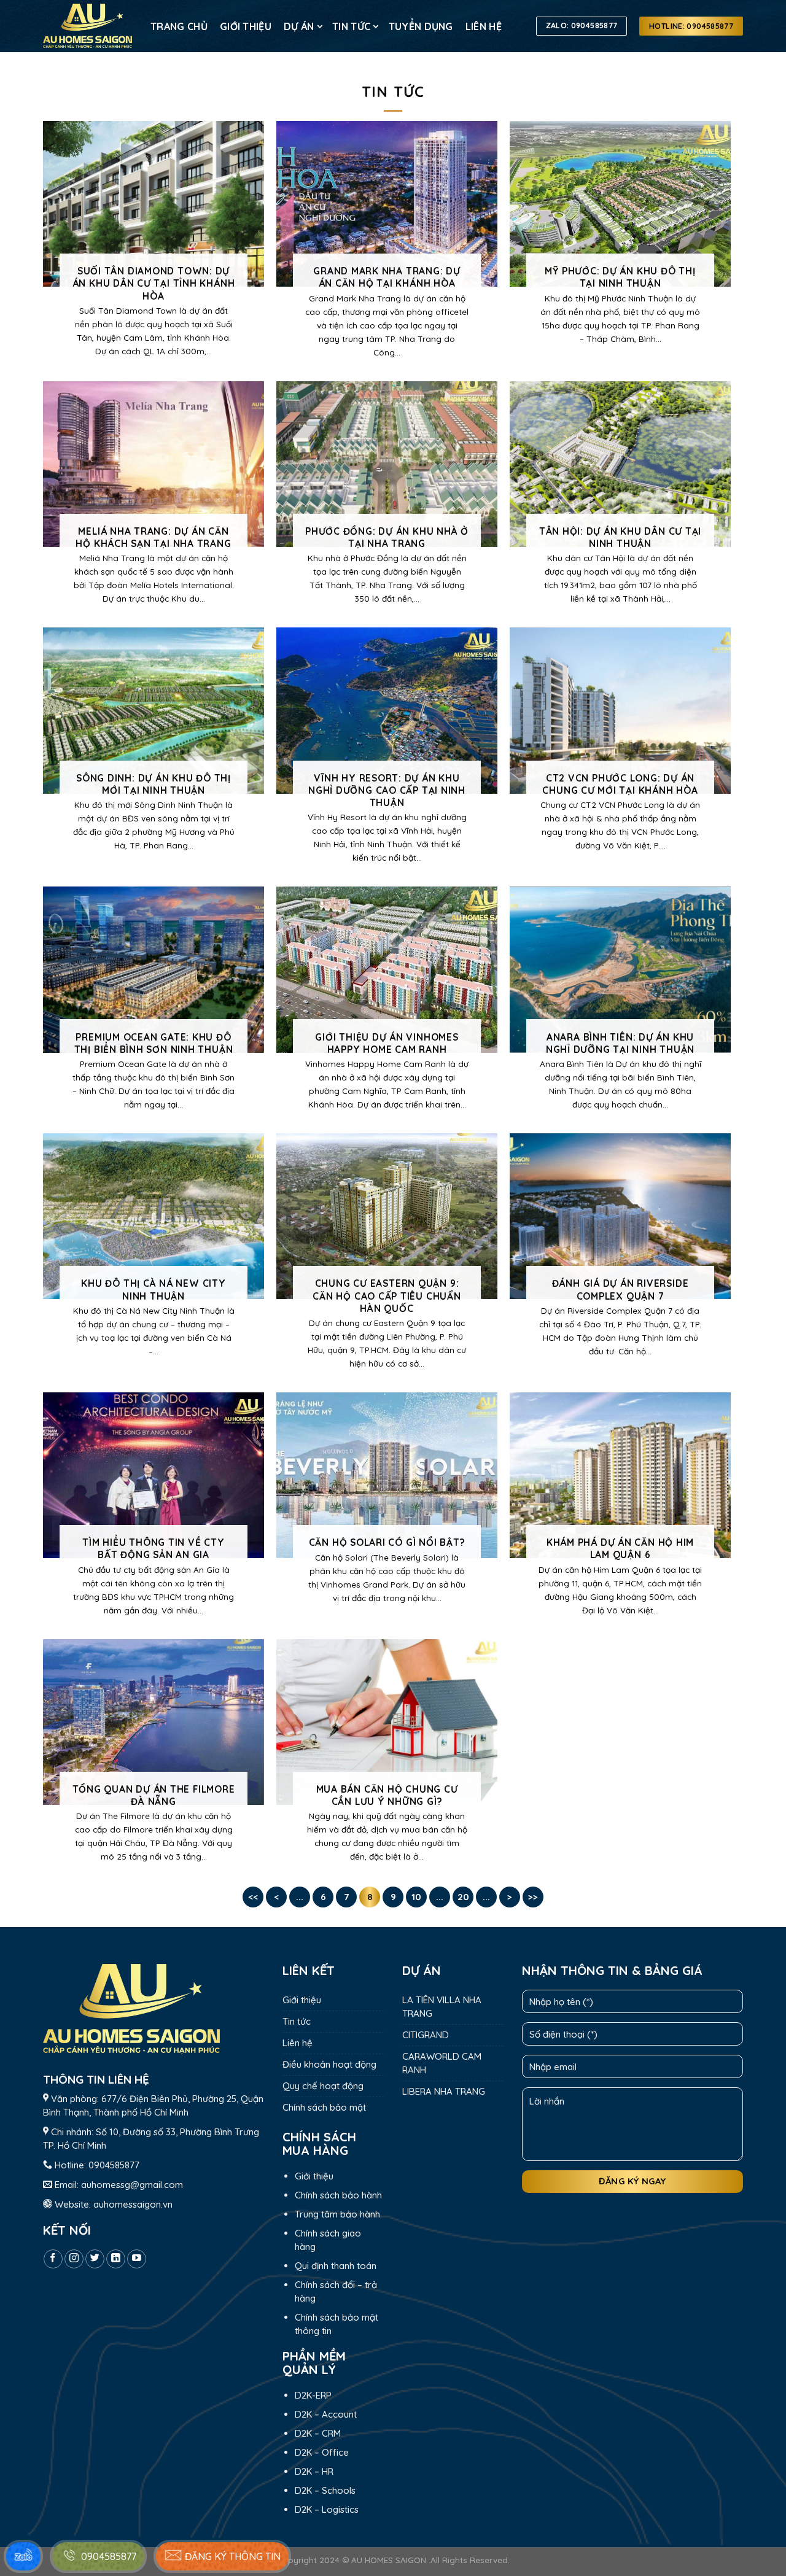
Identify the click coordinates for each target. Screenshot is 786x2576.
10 (416, 1897)
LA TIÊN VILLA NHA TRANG (442, 2007)
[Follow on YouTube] (137, 2259)
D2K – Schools (325, 2490)
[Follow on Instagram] (74, 2259)
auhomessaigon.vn (133, 2204)
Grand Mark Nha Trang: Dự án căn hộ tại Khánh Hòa (387, 277)
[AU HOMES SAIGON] (88, 26)
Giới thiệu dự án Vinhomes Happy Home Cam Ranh (387, 1043)
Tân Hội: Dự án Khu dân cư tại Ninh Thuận (621, 537)
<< (253, 1897)
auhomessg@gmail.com (132, 2185)
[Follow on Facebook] (53, 2259)
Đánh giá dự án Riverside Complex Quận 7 (621, 1289)
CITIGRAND (426, 2035)
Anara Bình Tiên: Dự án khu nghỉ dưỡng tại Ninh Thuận (620, 1043)
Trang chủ (179, 26)
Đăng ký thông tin (232, 2556)
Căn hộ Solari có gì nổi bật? (387, 1542)
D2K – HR (314, 2471)
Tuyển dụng (421, 26)
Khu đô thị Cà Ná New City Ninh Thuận (153, 1289)
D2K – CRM (318, 2433)
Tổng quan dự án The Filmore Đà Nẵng (154, 1795)
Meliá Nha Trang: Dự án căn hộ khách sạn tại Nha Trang (153, 537)
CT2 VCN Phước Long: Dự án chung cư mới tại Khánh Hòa (620, 784)
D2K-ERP (313, 2395)
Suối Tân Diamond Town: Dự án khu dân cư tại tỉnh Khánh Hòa (154, 283)
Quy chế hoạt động (323, 2086)
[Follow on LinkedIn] (116, 2259)
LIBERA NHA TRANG (444, 2091)
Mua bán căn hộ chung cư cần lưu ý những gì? (387, 1795)
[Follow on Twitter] (95, 2259)
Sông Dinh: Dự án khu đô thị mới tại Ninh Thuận (154, 784)
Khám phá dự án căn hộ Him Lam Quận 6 (620, 1548)
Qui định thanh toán (336, 2266)
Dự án (299, 26)
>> (533, 1897)
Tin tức (351, 26)
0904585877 (114, 2165)
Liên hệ (484, 26)
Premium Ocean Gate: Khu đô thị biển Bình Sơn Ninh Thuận (154, 1043)
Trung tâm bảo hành (337, 2214)
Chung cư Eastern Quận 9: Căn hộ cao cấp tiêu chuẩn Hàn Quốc (387, 1295)
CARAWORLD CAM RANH (442, 2063)
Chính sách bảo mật (324, 2107)
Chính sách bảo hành (338, 2195)
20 (463, 1897)
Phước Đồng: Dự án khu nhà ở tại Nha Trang (387, 537)
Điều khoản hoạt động (329, 2064)
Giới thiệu (246, 26)
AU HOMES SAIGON (389, 2560)
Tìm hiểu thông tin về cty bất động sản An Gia (153, 1548)
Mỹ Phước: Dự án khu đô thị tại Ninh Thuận (620, 277)
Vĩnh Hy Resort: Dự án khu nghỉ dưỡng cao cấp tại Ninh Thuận (387, 790)
